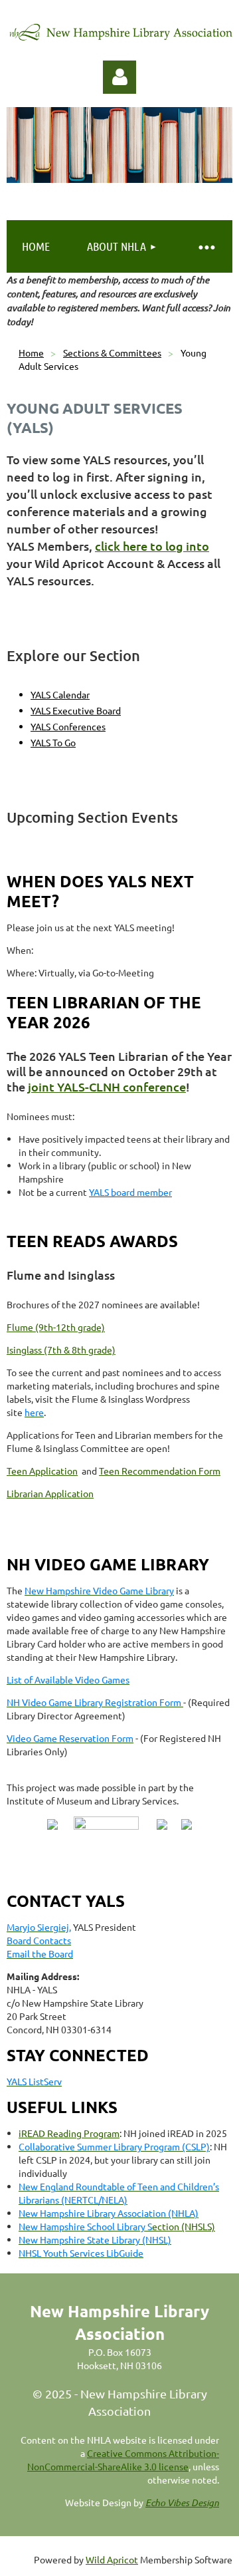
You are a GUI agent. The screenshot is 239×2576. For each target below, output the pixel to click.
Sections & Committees (112, 353)
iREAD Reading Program (69, 2133)
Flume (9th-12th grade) (56, 1327)
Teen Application (42, 1471)
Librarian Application (50, 1493)
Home (31, 353)
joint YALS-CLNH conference (107, 1086)
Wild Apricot (112, 2559)
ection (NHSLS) (117, 2226)
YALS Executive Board (76, 710)
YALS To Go (53, 742)
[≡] (206, 246)
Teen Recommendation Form (160, 1471)
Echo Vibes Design (182, 2503)
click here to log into (152, 546)
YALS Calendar (60, 694)
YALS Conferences (68, 726)
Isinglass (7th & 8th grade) (61, 1350)
